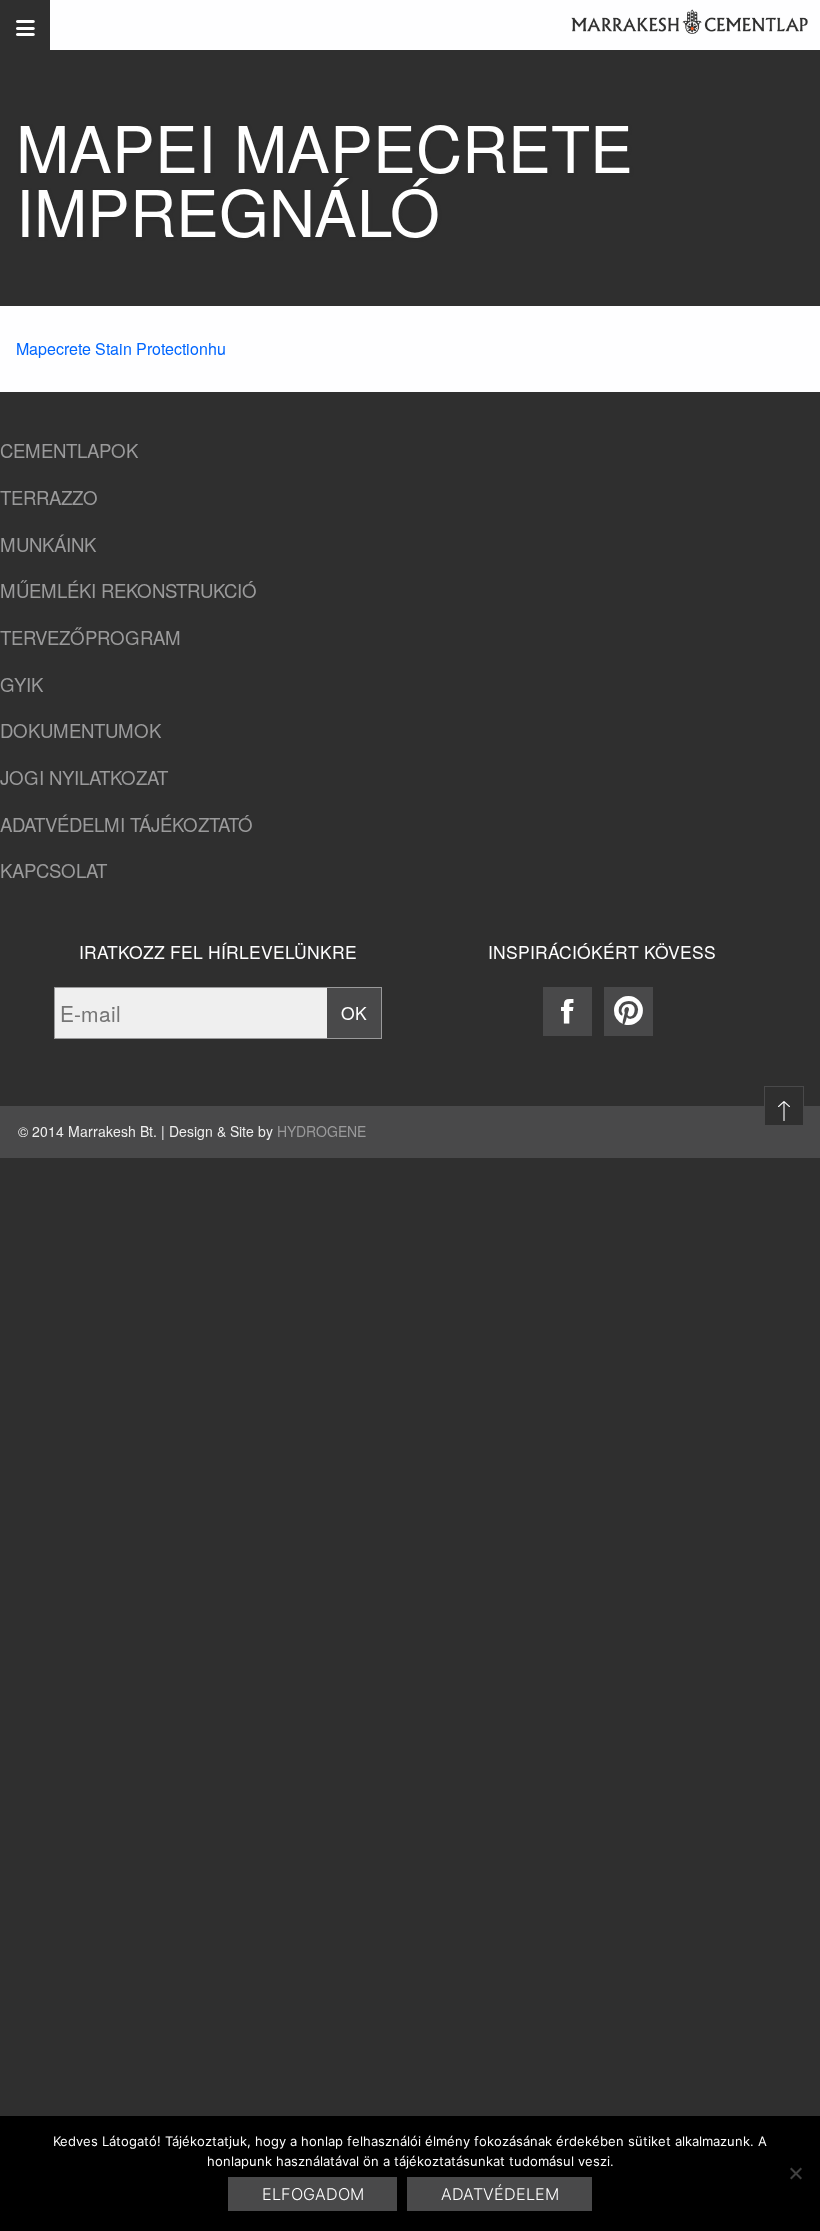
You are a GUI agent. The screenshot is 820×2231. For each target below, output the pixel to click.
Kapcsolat (53, 870)
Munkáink (48, 544)
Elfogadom (313, 2194)
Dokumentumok (80, 730)
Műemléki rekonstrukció (128, 590)
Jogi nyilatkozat (84, 777)
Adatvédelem (500, 2194)
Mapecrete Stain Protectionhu (121, 348)
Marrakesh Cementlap (679, 25)
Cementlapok (69, 450)
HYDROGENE (321, 1131)
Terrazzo (49, 497)
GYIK (21, 684)
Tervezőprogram (90, 637)
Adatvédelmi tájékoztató (126, 824)
